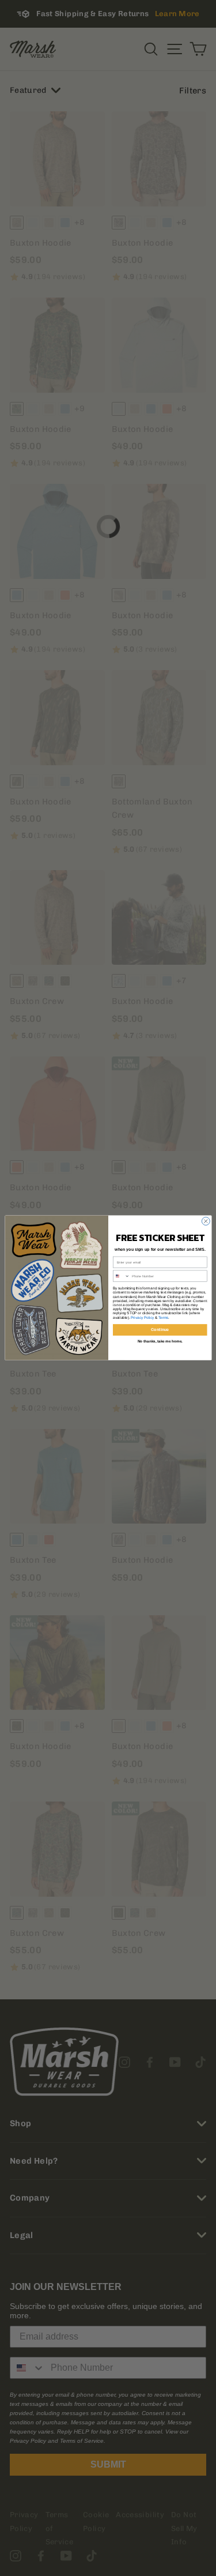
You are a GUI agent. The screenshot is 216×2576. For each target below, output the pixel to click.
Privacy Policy (142, 1317)
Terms (163, 1317)
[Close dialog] (206, 1221)
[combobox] (121, 1276)
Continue (160, 1330)
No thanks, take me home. (160, 1342)
